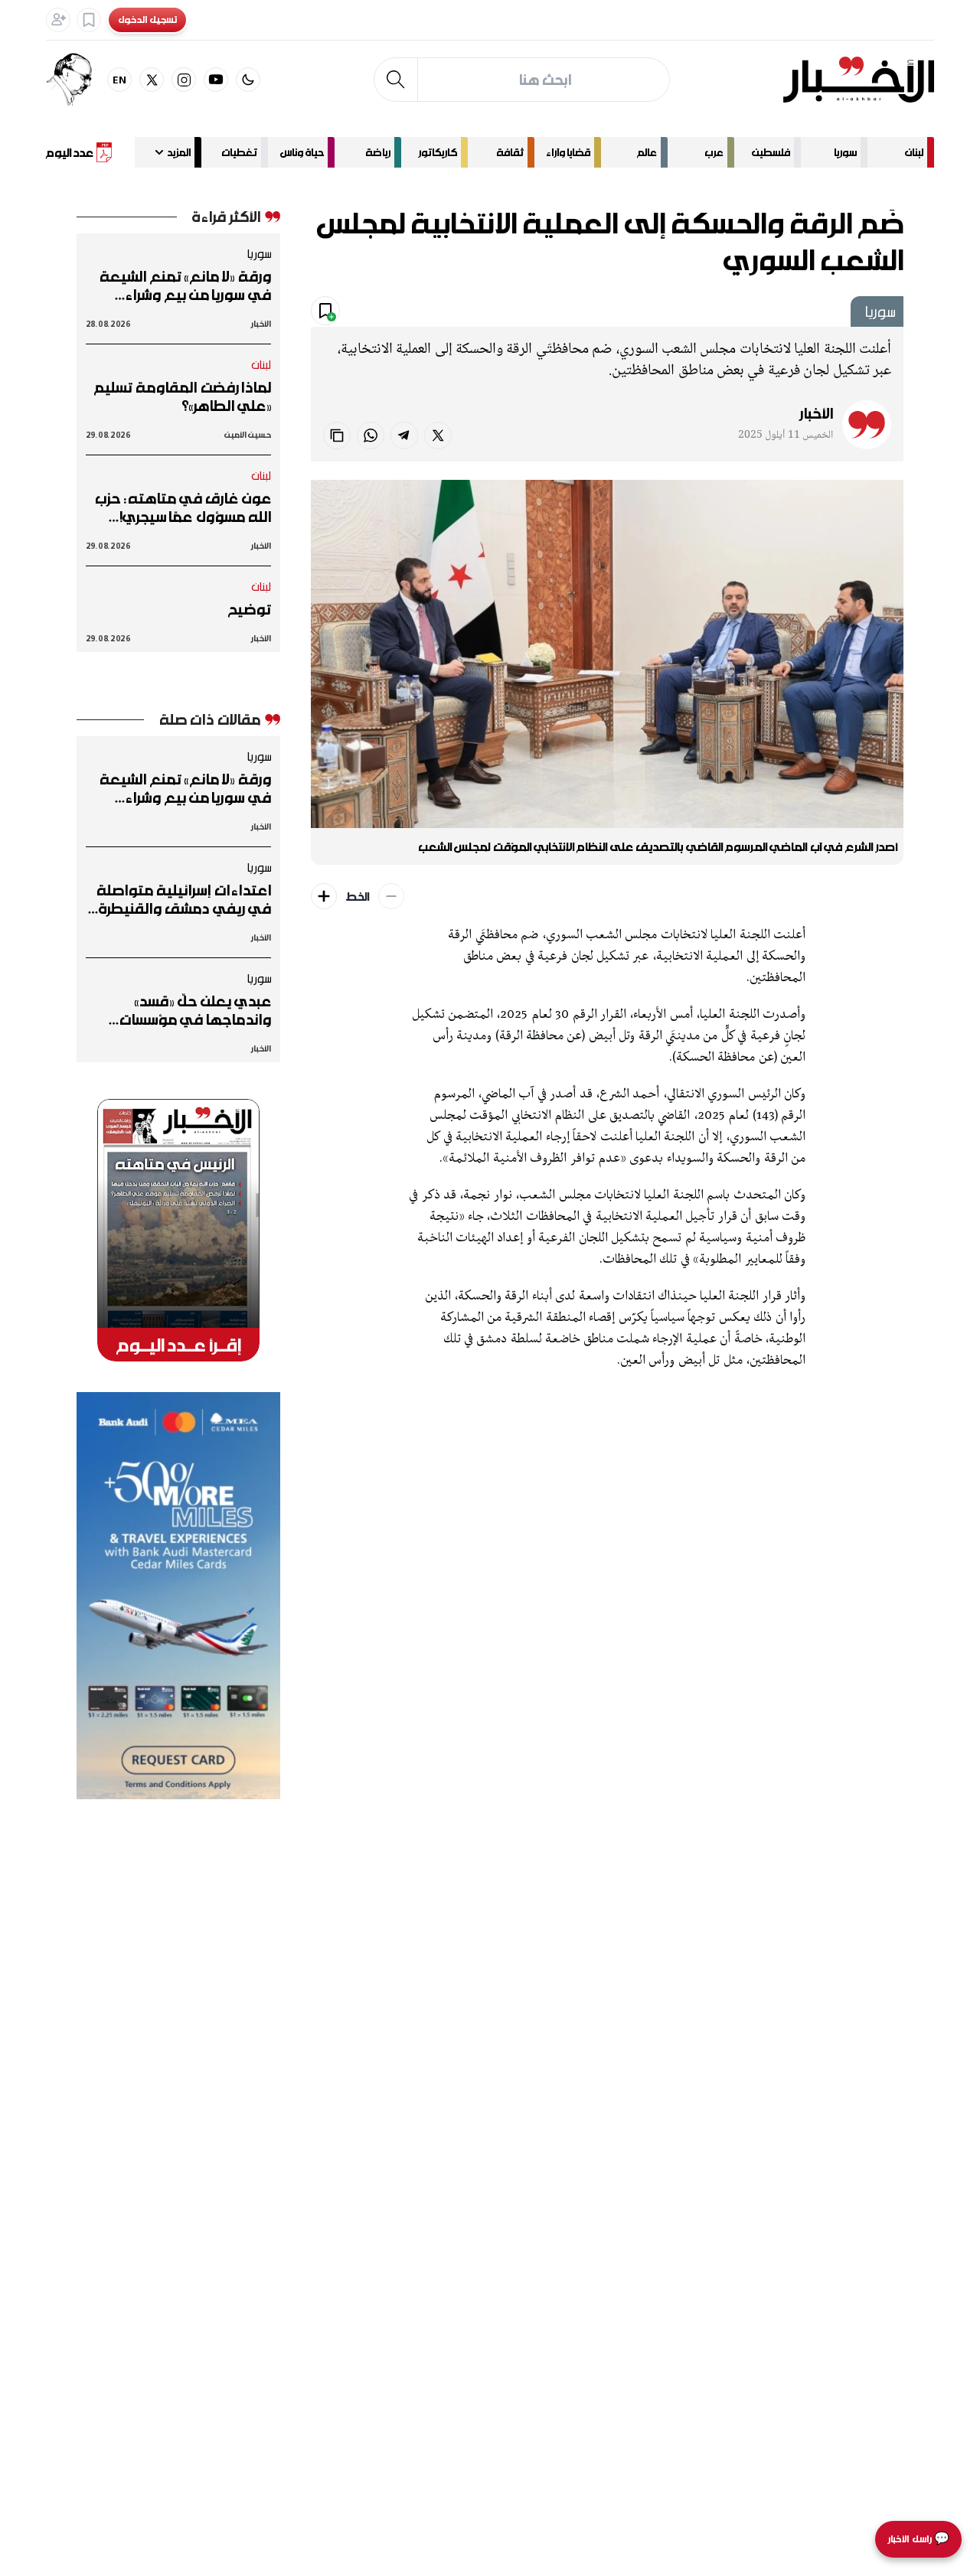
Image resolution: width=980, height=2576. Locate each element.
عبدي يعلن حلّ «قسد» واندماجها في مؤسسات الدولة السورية (195, 1010)
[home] (859, 80)
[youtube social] (216, 80)
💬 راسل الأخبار (918, 2539)
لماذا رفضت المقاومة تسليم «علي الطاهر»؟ (183, 396)
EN (120, 79)
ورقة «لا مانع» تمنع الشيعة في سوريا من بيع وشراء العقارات (185, 285)
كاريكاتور (438, 152)
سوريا (845, 152)
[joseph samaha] (77, 80)
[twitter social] (152, 80)
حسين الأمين (248, 434)
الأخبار (816, 413)
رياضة (378, 152)
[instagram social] (184, 80)
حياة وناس (302, 152)
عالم (647, 152)
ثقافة (510, 152)
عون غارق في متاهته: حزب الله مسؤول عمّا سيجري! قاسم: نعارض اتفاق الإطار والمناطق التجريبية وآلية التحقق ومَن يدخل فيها (183, 507)
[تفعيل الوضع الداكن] (248, 80)
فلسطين (771, 152)
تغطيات (239, 152)
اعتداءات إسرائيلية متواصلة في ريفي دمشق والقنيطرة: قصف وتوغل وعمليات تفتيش (183, 899)
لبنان (914, 152)
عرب (714, 152)
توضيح (250, 609)
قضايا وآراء (568, 152)
